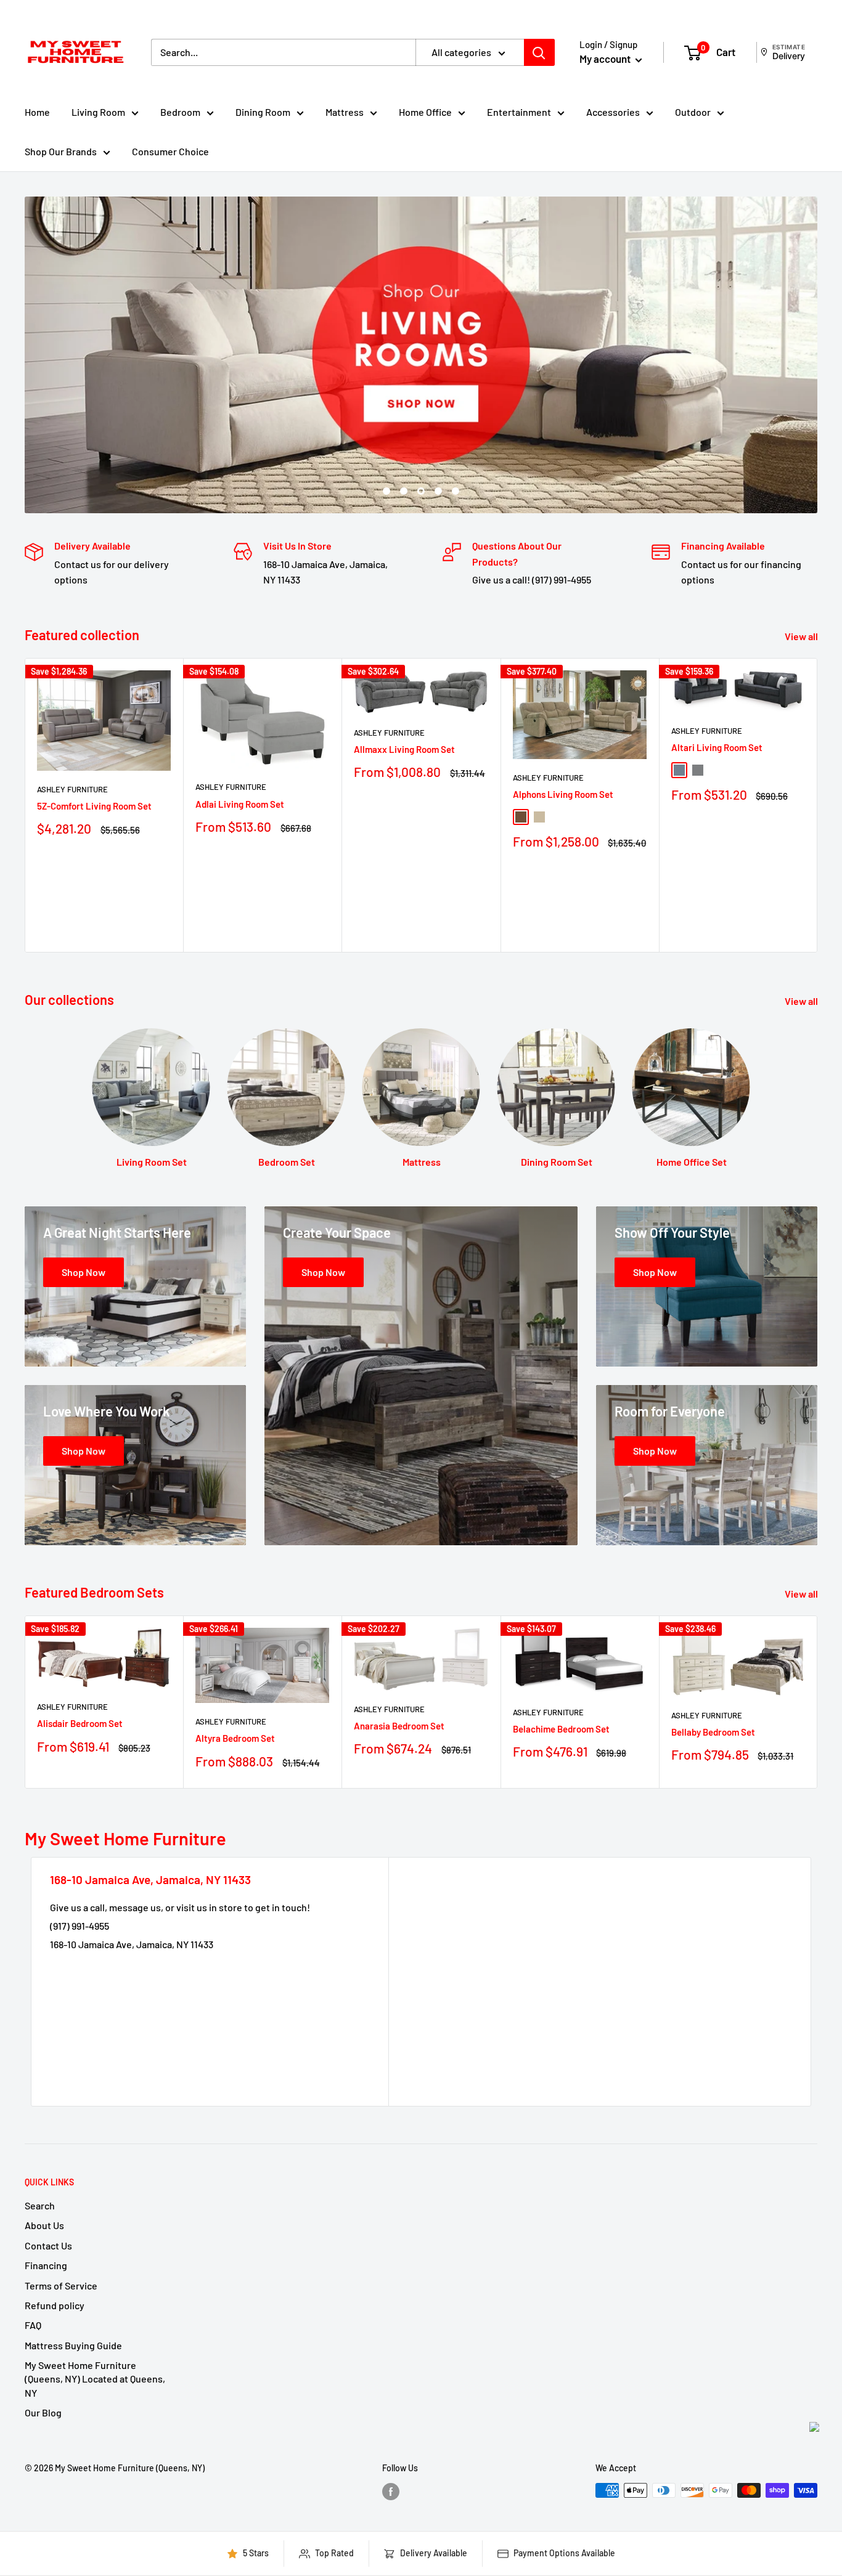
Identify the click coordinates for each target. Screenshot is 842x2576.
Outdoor (693, 112)
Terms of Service (61, 2285)
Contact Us (48, 2245)
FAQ (33, 2325)
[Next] (818, 805)
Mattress (345, 112)
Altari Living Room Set (717, 747)
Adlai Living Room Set (240, 804)
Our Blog (43, 2412)
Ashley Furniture (72, 789)
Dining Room (263, 112)
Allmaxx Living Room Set (404, 749)
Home (37, 112)
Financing (46, 2265)
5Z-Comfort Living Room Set (94, 806)
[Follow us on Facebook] (391, 2492)
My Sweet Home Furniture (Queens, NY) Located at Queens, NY (95, 2379)
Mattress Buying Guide (73, 2345)
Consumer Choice (170, 151)
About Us (44, 2225)
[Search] (539, 52)
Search (40, 2205)
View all (802, 636)
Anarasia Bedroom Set (399, 1726)
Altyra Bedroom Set (235, 1738)
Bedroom (180, 112)
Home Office (425, 112)
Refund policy (55, 2305)
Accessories (613, 112)
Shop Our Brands (61, 151)
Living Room (98, 112)
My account (606, 59)
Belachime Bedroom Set (561, 1729)
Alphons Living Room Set (563, 794)
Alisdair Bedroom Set (80, 1723)
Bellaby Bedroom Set (713, 1731)
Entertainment (519, 112)
